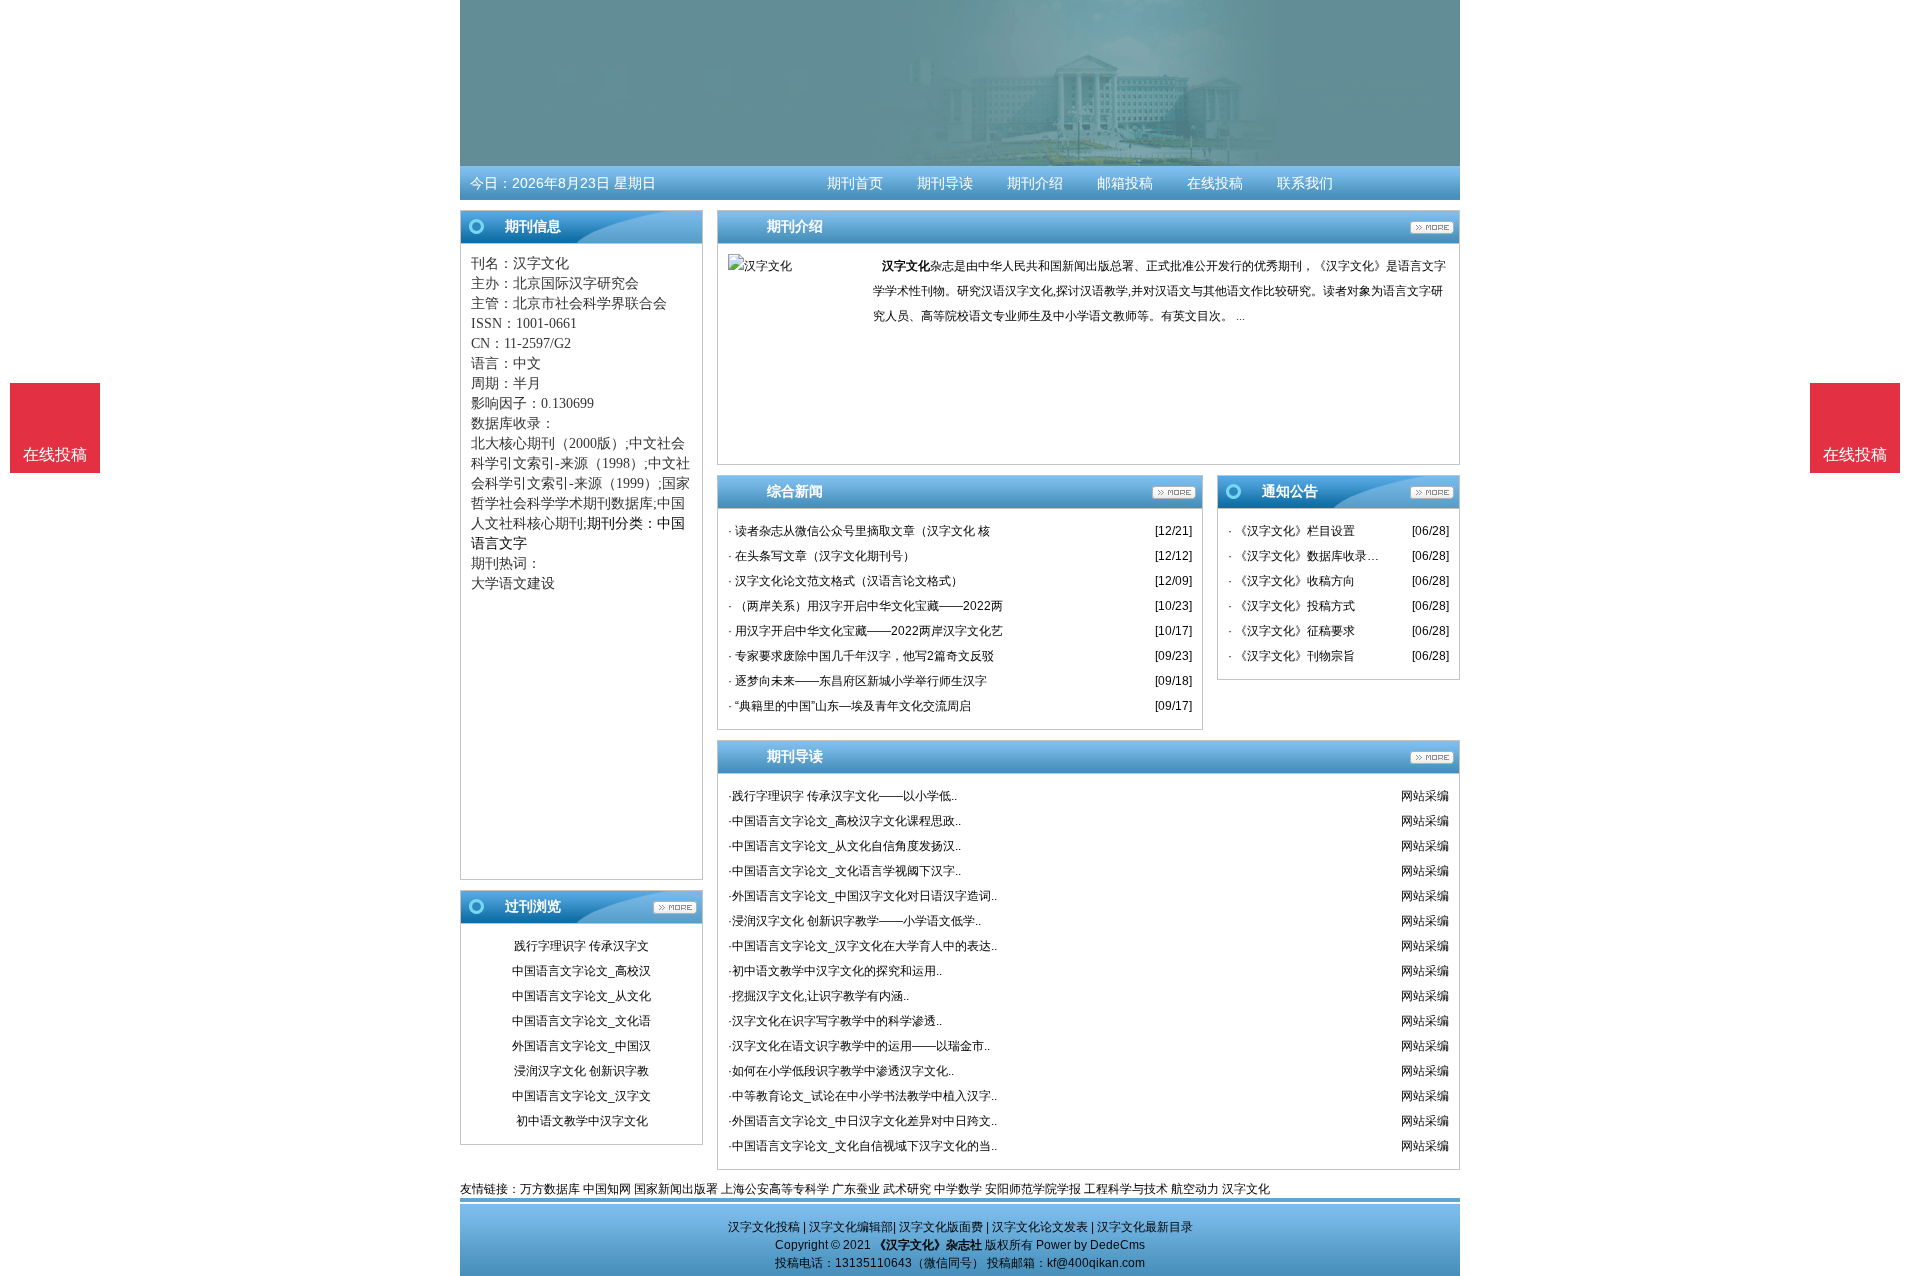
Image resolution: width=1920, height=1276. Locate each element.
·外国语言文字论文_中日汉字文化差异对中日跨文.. (862, 1121)
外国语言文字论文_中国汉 (581, 1046)
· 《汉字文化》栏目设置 (1291, 531)
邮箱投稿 (1125, 183)
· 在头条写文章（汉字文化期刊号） (821, 556)
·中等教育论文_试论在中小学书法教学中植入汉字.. (862, 1096)
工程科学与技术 (1126, 1189)
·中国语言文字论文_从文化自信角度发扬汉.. (844, 846)
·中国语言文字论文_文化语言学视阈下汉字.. (844, 871)
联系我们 (1305, 183)
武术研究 (907, 1189)
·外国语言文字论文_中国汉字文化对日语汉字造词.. (862, 896)
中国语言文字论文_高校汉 (581, 971)
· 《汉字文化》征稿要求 (1291, 631)
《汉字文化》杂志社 (928, 1245)
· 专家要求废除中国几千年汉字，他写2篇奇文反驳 (861, 656)
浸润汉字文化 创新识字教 (581, 1071)
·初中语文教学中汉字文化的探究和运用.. (835, 971)
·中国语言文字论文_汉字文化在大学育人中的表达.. (862, 946)
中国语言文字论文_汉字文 (581, 1096)
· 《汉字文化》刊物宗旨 (1291, 656)
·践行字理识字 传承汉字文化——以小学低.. (842, 796)
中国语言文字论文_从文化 (581, 996)
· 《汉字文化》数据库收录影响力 (1305, 556)
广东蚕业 (856, 1189)
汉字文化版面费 (941, 1227)
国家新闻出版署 (676, 1189)
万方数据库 (550, 1189)
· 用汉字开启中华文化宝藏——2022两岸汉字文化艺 (865, 631)
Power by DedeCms (1090, 1245)
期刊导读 (945, 183)
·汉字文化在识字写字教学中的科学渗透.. (835, 1021)
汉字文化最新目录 (1145, 1227)
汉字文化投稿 (764, 1227)
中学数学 (958, 1189)
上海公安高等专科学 (775, 1189)
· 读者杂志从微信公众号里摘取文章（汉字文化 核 (859, 531)
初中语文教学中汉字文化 (582, 1121)
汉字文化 (906, 266)
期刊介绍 (1035, 183)
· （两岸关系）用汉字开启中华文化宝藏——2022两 (865, 606)
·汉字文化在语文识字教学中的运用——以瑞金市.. (859, 1046)
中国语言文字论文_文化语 (581, 1021)
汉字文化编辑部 (851, 1227)
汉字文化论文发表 (1040, 1227)
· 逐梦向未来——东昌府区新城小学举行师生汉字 (857, 681)
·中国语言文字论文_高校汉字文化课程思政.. (844, 821)
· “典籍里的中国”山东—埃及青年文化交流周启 (849, 706)
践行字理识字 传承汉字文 (581, 946)
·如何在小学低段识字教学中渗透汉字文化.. (841, 1071)
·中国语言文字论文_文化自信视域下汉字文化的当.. (862, 1146)
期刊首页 (855, 183)
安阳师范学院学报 (1033, 1189)
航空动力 (1195, 1189)
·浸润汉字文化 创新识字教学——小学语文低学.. (854, 921)
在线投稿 (1215, 183)
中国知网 (607, 1189)
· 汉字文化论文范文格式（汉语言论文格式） (845, 581)
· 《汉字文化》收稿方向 (1291, 581)
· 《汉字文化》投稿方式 (1291, 606)
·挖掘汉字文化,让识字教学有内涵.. (818, 996)
